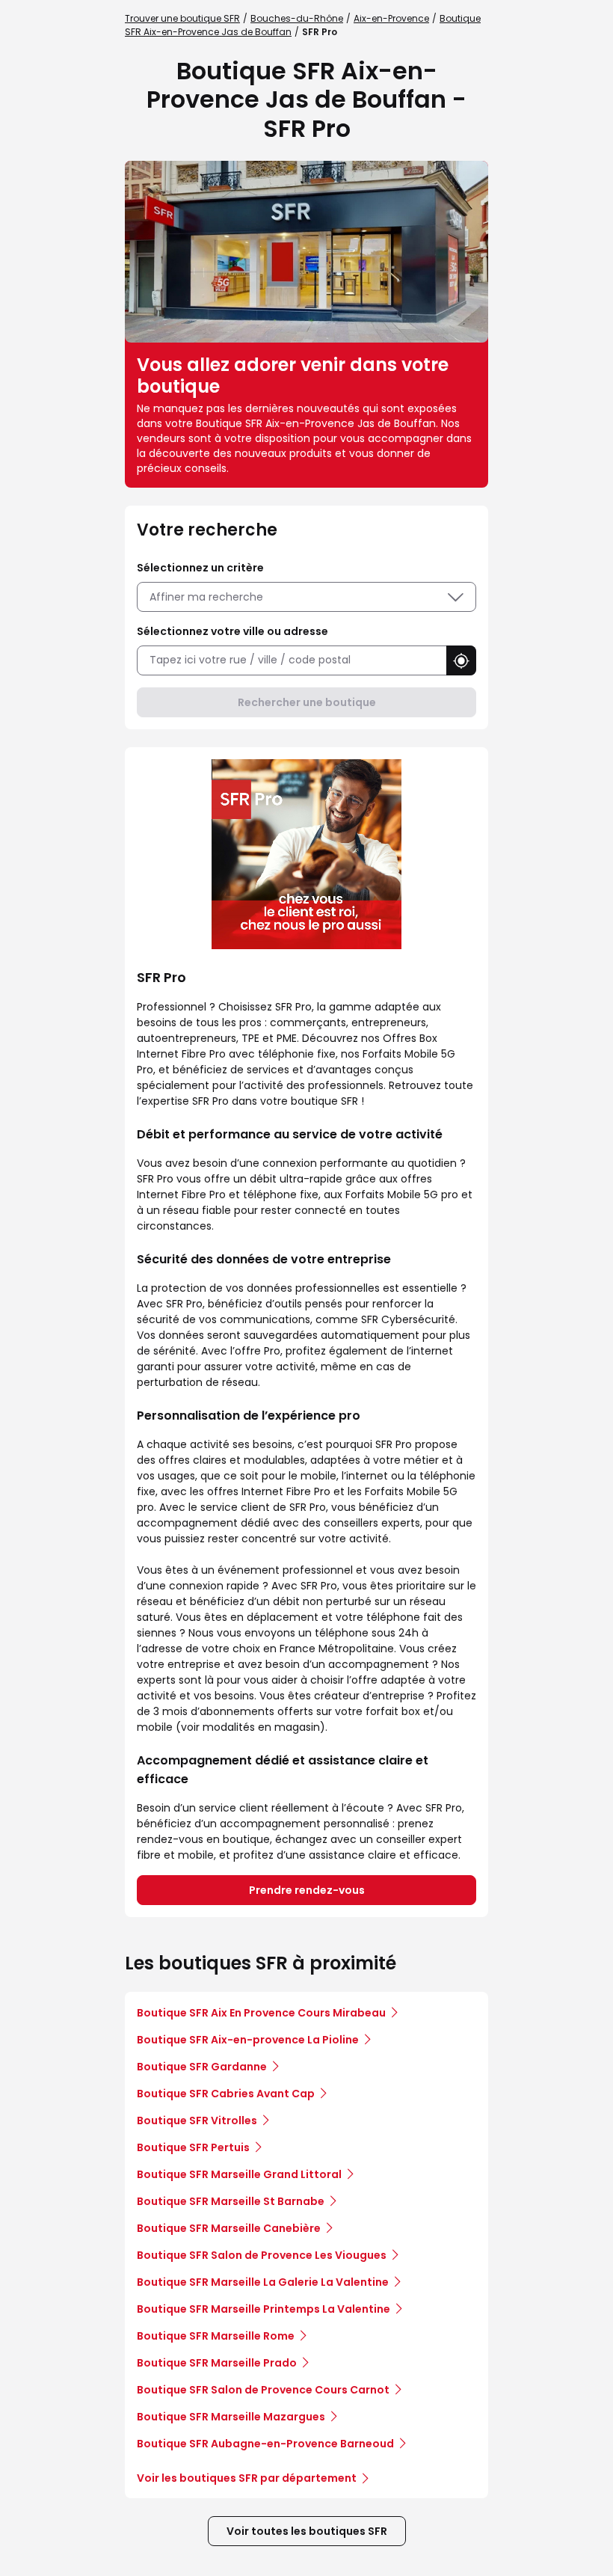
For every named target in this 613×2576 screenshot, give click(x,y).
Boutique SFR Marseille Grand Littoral (239, 2174)
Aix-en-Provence (391, 18)
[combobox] (292, 660)
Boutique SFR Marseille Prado (217, 2363)
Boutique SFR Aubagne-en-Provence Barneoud (265, 2444)
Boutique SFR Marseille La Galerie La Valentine (263, 2282)
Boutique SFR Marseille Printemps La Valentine (264, 2309)
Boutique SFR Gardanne (202, 2067)
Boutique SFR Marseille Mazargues (231, 2417)
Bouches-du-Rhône (297, 18)
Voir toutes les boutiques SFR (307, 2531)
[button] (461, 660)
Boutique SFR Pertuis (193, 2147)
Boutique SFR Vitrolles (197, 2120)
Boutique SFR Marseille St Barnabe (231, 2201)
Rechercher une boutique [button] (307, 702)
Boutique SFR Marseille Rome (216, 2336)
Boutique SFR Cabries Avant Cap (226, 2094)
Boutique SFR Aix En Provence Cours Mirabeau (261, 2013)
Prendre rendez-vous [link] (307, 1890)
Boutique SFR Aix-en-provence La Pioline (248, 2040)
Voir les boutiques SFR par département (247, 2478)
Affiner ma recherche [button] (206, 597)
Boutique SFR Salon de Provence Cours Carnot (263, 2390)
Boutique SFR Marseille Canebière (229, 2228)
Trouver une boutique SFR (182, 18)
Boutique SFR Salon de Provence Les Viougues (262, 2255)
